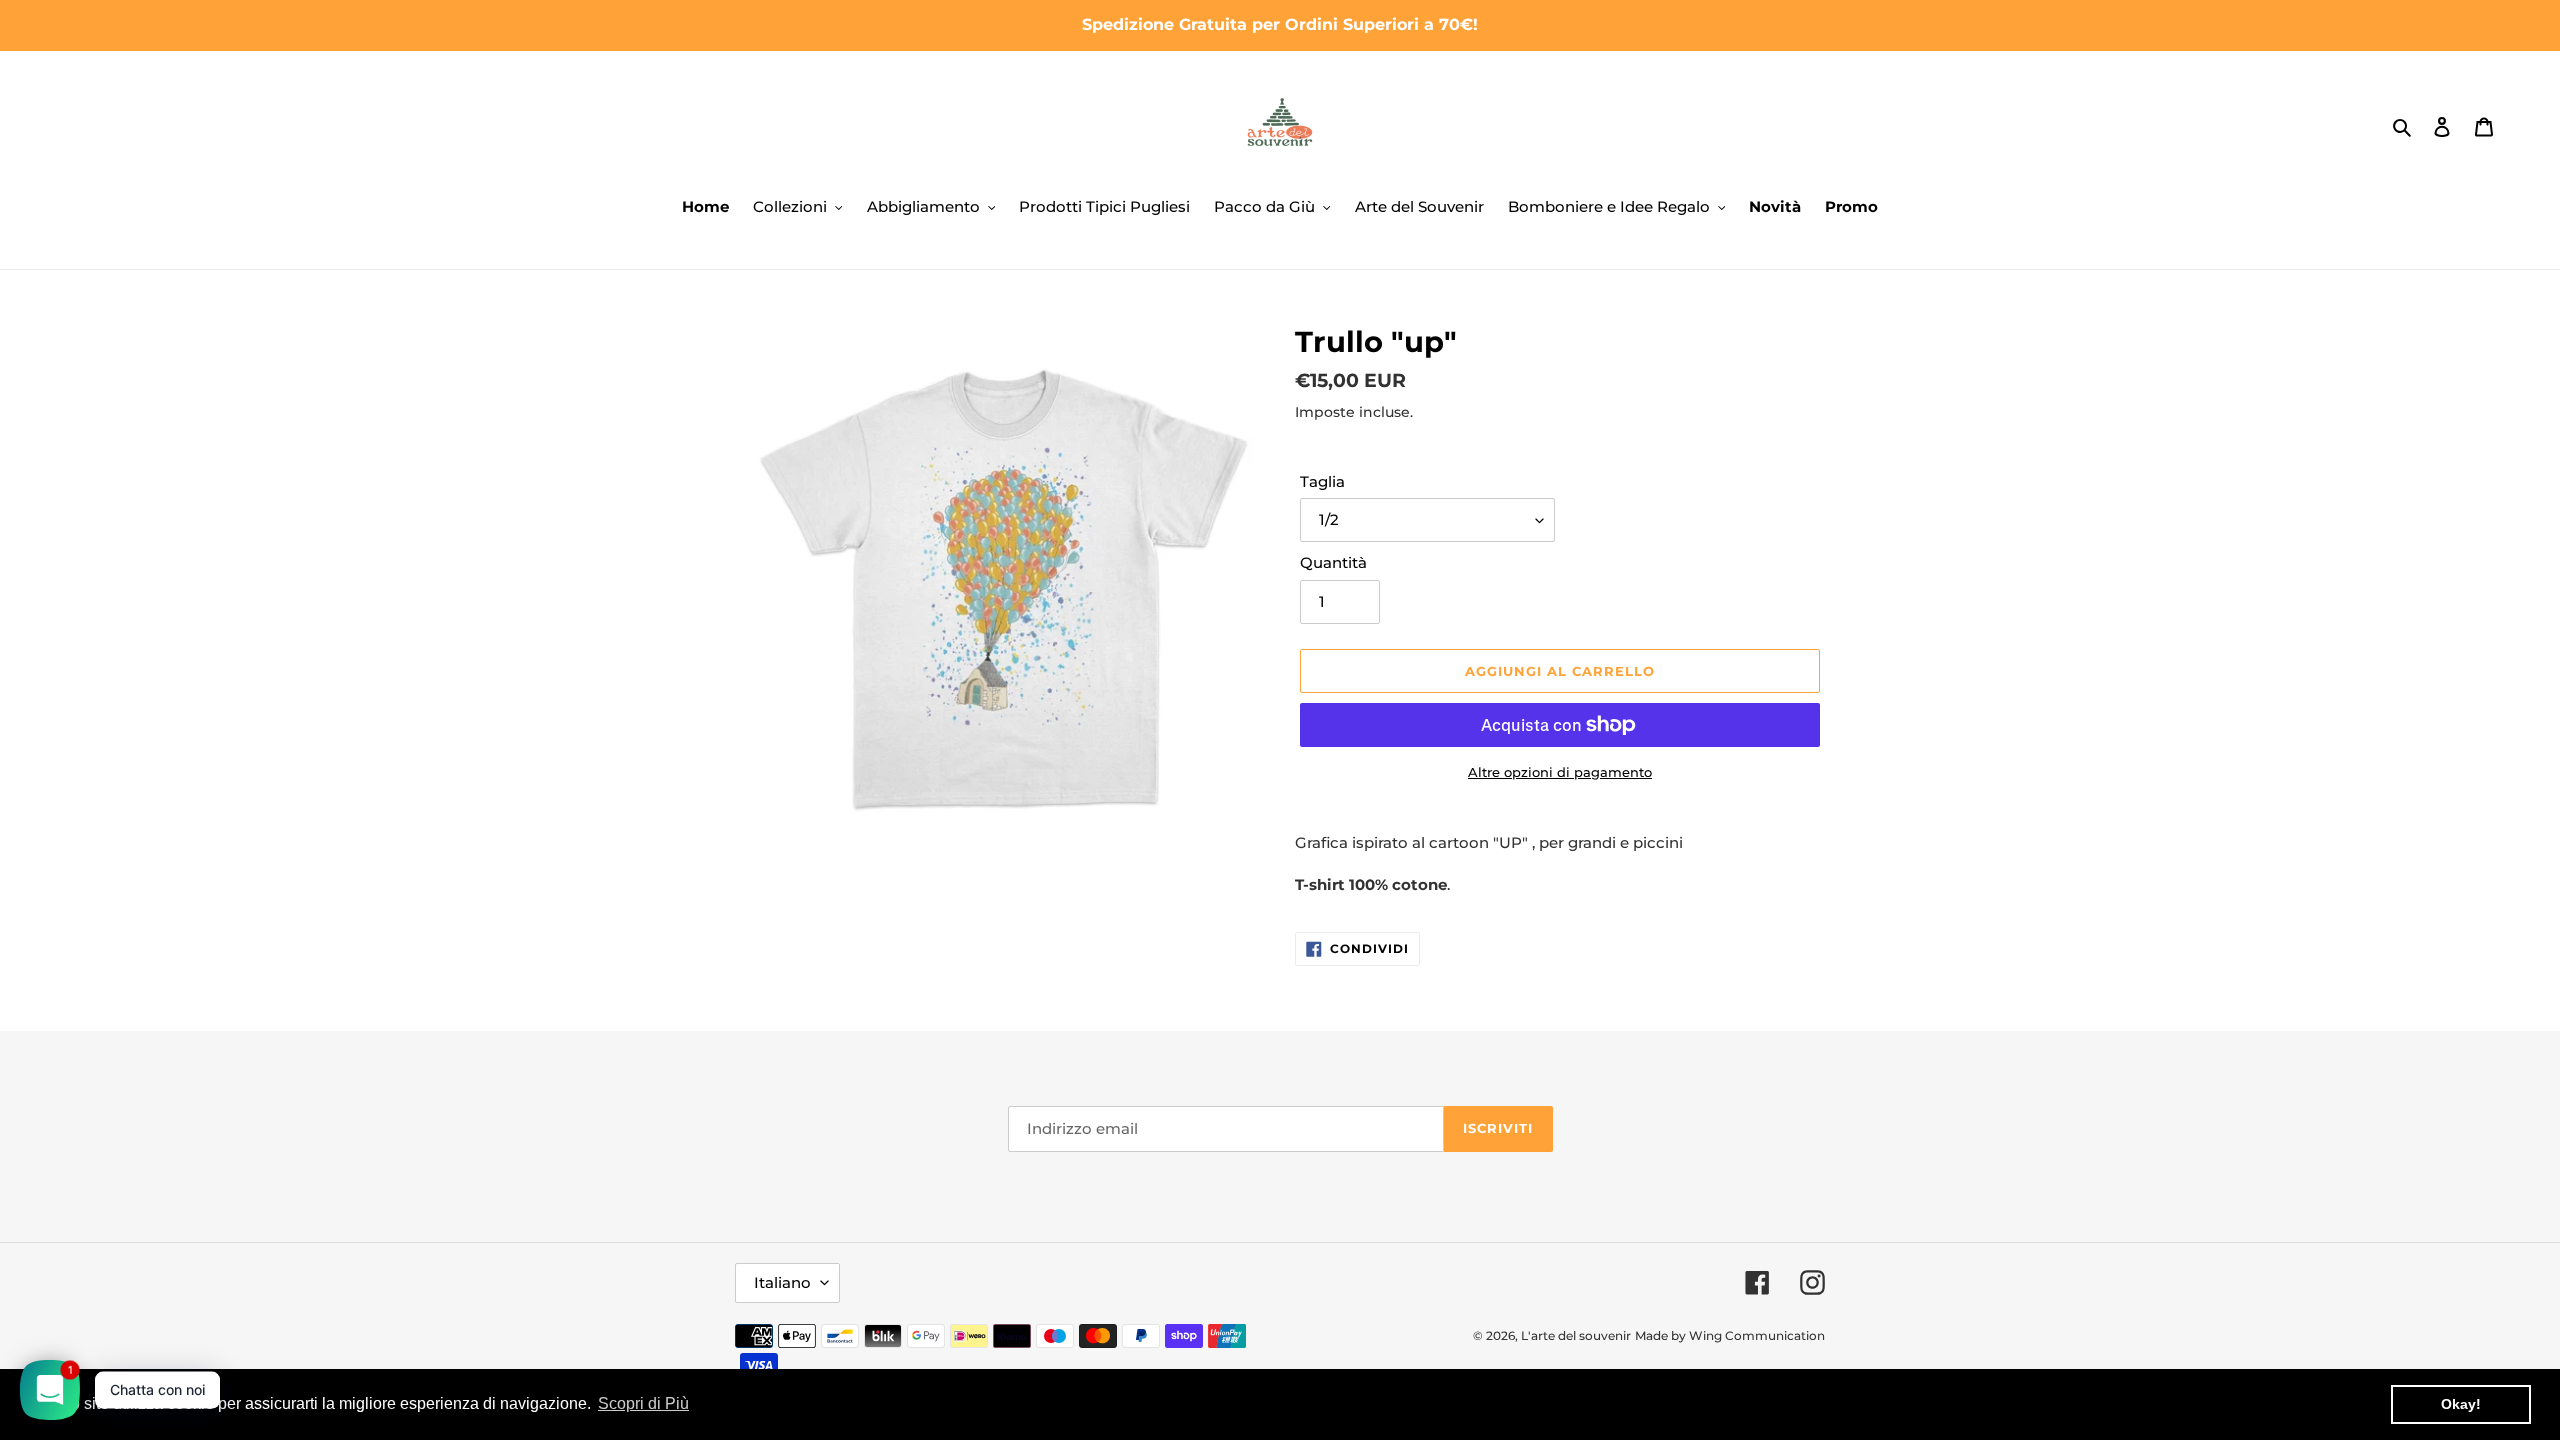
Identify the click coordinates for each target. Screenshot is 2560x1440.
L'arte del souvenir (1576, 1335)
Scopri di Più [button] (643, 1403)
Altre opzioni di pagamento (1560, 772)
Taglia (1322, 481)
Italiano (782, 1282)
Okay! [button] (2461, 1404)
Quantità (1333, 562)
